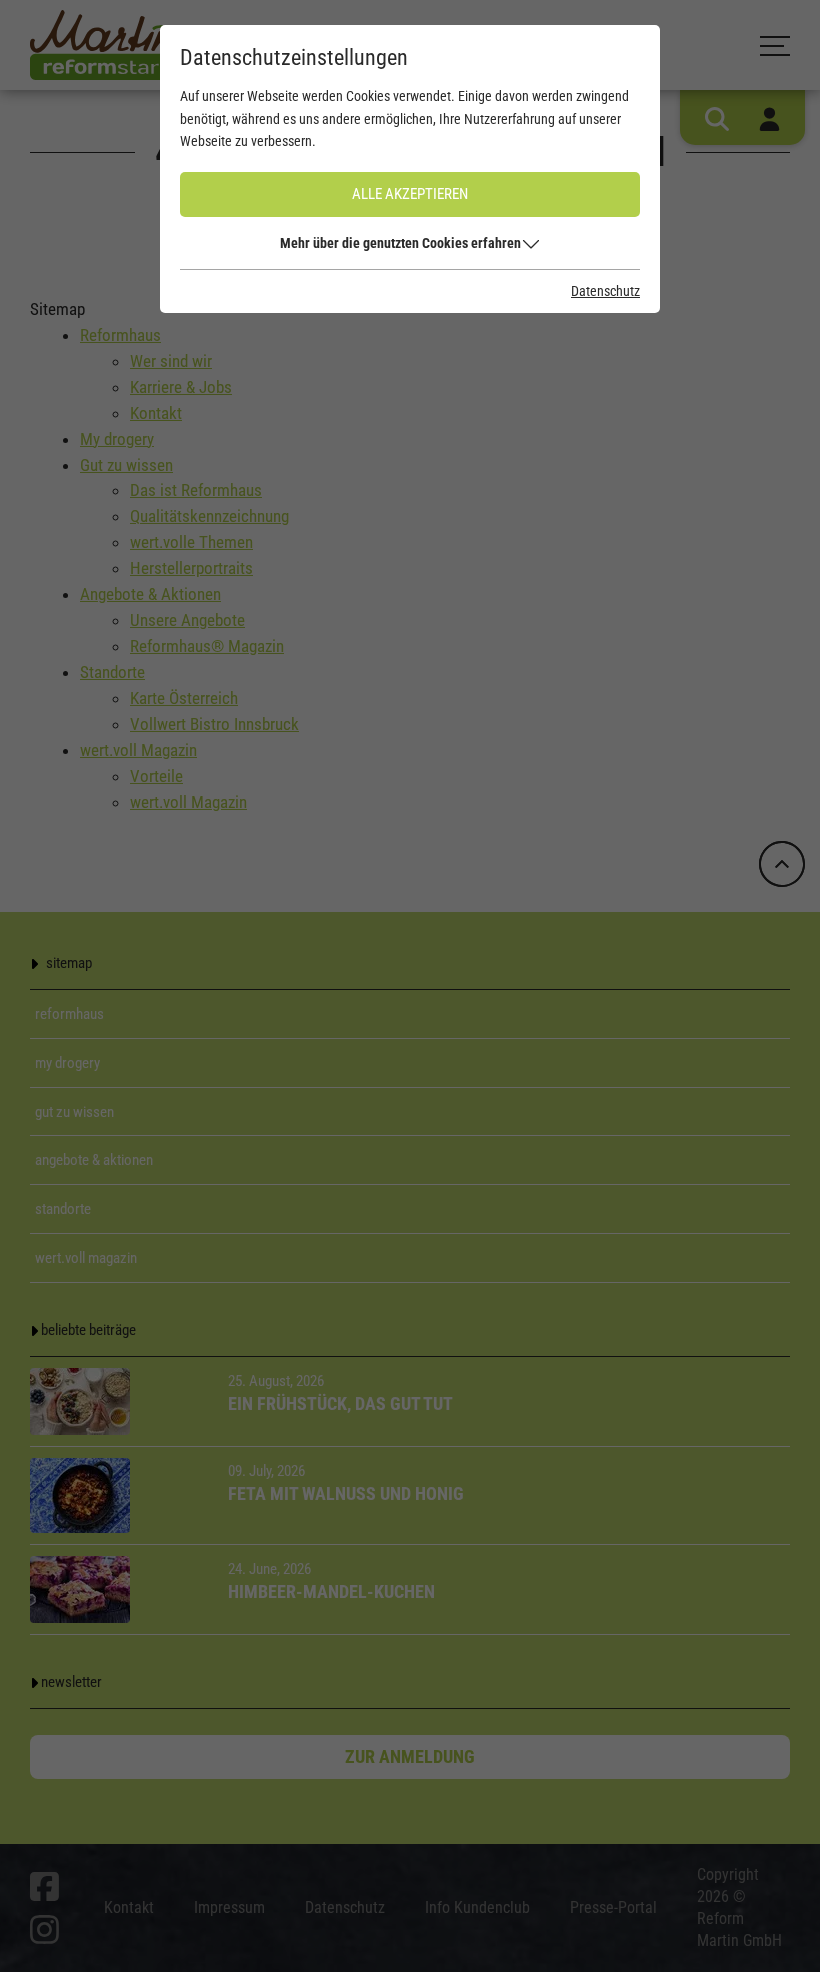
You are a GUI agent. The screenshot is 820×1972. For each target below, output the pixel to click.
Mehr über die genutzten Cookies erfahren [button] (400, 243)
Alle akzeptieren (410, 194)
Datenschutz (605, 291)
